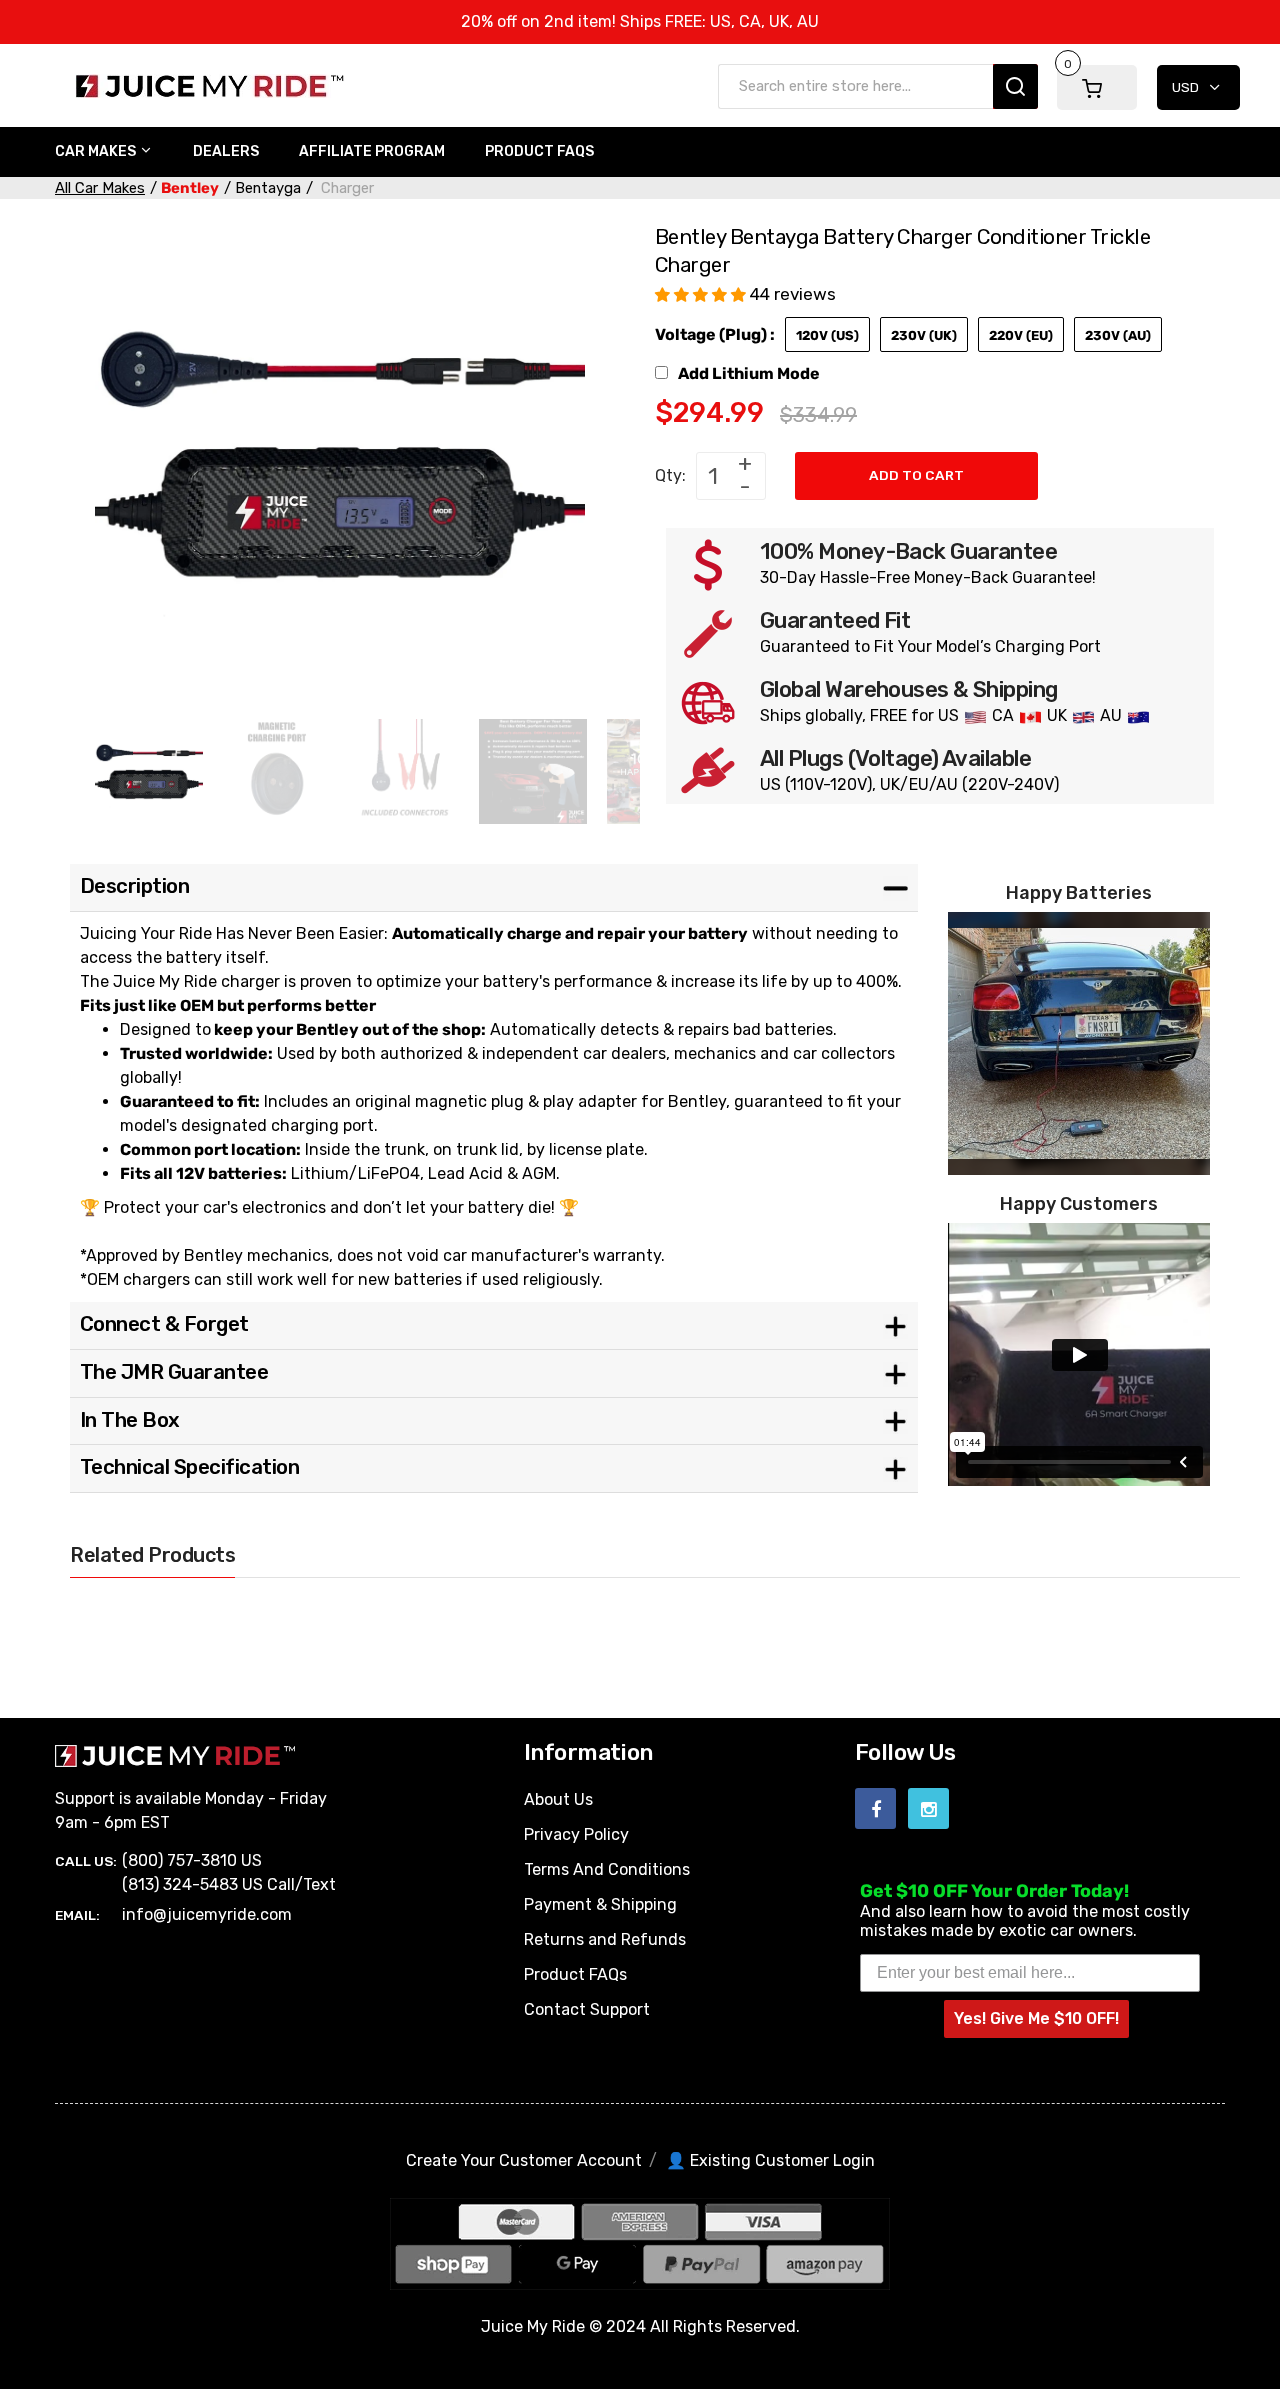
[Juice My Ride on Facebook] (875, 1808)
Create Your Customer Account (524, 2160)
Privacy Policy (576, 1834)
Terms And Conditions (607, 1869)
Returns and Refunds (605, 1939)
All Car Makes (100, 188)
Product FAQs (575, 1974)
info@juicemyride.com (207, 1914)
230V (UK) (924, 335)
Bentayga (268, 188)
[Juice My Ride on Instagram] (928, 1808)
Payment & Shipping (600, 1904)
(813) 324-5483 (180, 1884)
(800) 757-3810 (179, 1860)
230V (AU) (1118, 335)
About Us (558, 1799)
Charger (345, 188)
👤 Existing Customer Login (770, 2160)
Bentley (190, 188)
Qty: (670, 475)
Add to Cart (916, 475)
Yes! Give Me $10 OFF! (1036, 2018)
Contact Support (587, 2009)
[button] (702, 294)
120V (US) (827, 335)
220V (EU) (1021, 335)
